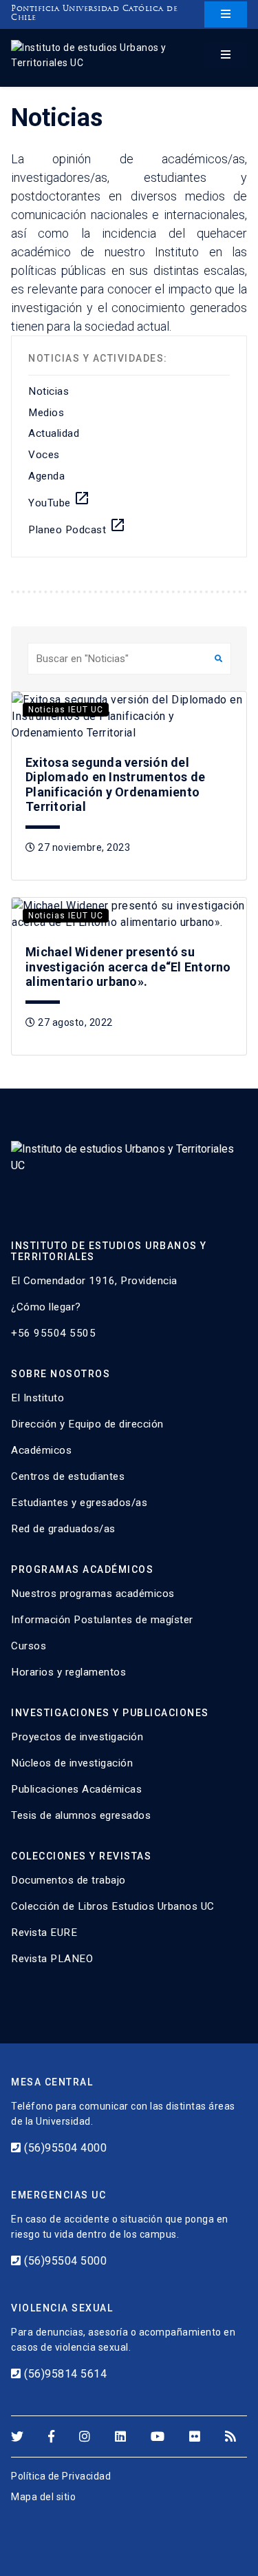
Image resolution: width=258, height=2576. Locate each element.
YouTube (59, 499)
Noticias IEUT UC (66, 710)
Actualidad (54, 433)
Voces (44, 455)
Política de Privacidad (61, 2476)
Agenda (46, 476)
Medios (46, 413)
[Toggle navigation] (226, 14)
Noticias (49, 391)
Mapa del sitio (43, 2497)
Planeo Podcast (77, 526)
